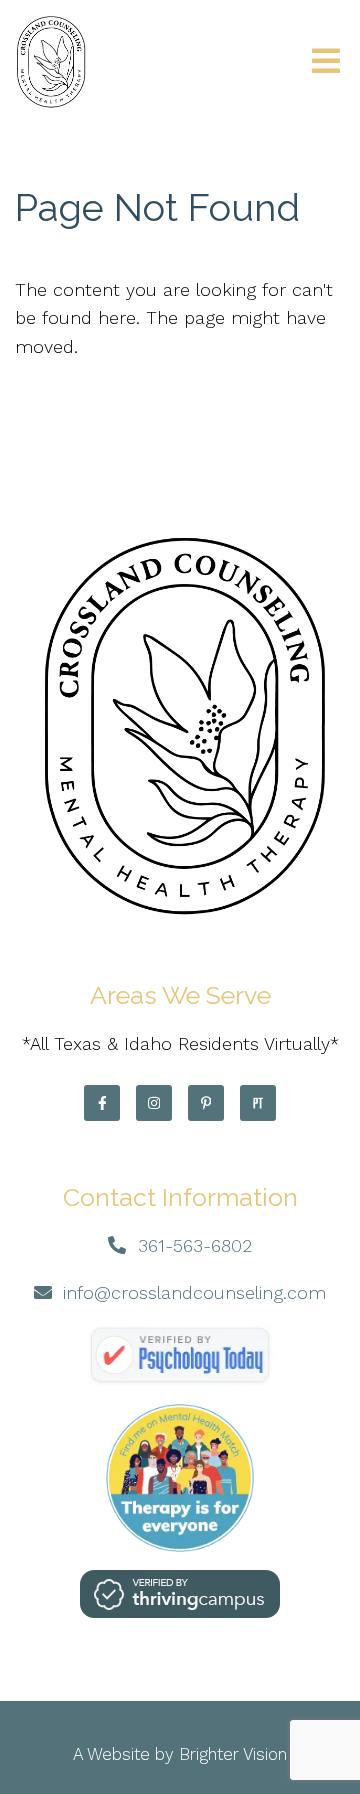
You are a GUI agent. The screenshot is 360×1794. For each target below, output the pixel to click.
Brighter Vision (233, 1754)
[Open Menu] (326, 62)
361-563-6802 (195, 1245)
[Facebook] (102, 1103)
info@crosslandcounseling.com (194, 1292)
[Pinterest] (206, 1103)
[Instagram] (154, 1103)
